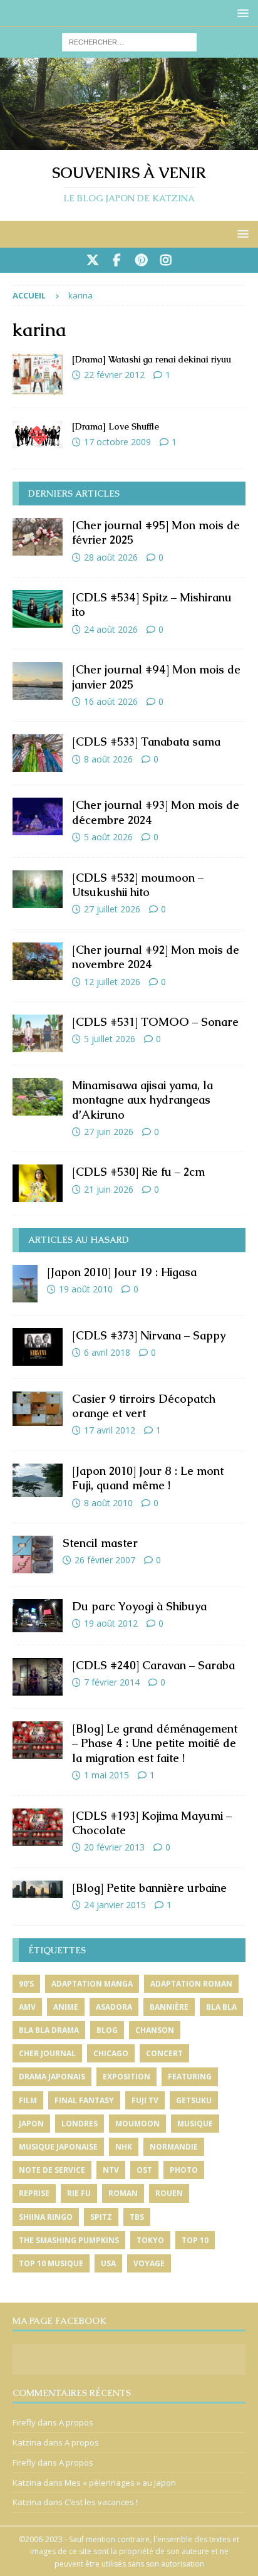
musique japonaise (58, 2147)
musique (195, 2124)
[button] (241, 13)
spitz (101, 2217)
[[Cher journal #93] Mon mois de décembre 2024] (38, 816)
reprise (34, 2193)
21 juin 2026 (109, 1189)
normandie (174, 2147)
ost (144, 2170)
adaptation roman (191, 1984)
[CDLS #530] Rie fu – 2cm (138, 1172)
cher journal (47, 2053)
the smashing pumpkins (69, 2240)
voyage (149, 2263)
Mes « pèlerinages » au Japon (120, 2483)
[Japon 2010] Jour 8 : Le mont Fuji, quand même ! (148, 1478)
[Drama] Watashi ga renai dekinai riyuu (152, 359)
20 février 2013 (114, 1847)
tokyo (150, 2240)
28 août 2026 (111, 557)
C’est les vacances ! (101, 2502)
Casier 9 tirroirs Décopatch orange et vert (144, 1406)
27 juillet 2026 (112, 909)
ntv (111, 2170)
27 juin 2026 (109, 1132)
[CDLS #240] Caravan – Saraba (153, 1665)
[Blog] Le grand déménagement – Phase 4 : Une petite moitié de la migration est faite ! (155, 1743)
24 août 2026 (111, 629)
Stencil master (100, 1543)
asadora (114, 2007)
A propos (76, 2422)
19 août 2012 (111, 1623)
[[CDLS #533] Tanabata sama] (38, 753)
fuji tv (145, 2100)
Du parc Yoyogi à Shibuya (139, 1606)
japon (31, 2124)
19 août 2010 (86, 1289)
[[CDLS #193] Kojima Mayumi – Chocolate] (38, 1827)
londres (80, 2124)
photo (184, 2170)
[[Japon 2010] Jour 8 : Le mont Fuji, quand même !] (38, 1480)
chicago (111, 2053)
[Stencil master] (33, 1555)
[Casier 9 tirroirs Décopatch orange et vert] (38, 1409)
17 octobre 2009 (117, 442)
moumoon (137, 2124)
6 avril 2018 (107, 1352)
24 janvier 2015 (115, 1905)
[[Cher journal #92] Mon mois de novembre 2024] (38, 961)
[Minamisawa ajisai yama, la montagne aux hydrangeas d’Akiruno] (38, 1097)
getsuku (194, 2100)
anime (66, 2007)
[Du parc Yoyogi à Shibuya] (38, 1616)
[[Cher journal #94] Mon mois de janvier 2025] (38, 681)
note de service (52, 2170)
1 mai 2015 (106, 1775)
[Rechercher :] (129, 41)
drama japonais (52, 2077)
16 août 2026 (111, 701)
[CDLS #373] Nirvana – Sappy (149, 1335)
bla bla (221, 2007)
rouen (169, 2193)
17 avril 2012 (110, 1430)
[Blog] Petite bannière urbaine (149, 1888)
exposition (126, 2077)
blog (107, 2030)
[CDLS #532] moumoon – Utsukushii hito (138, 885)
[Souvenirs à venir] (129, 142)
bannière (169, 2007)
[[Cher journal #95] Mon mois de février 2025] (38, 537)
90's (26, 1984)
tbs (137, 2217)
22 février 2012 (114, 375)
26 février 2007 (105, 1560)
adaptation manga (92, 1984)
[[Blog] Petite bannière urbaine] (38, 1889)
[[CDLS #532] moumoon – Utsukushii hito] (38, 889)
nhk (124, 2147)
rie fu (79, 2193)
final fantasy (84, 2100)
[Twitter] (92, 260)
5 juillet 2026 (110, 1039)
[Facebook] (117, 260)
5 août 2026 (108, 837)
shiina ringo (46, 2217)
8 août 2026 (108, 759)
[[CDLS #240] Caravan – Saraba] (38, 1677)
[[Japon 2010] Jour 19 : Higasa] (25, 1284)
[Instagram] (166, 260)
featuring (190, 2077)
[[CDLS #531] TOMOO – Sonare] (38, 1033)
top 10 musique (51, 2263)
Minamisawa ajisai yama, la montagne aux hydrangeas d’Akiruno (142, 1100)
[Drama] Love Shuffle (116, 426)
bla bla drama (49, 2030)
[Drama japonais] (38, 374)
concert (164, 2053)
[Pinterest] (141, 260)
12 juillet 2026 (112, 982)
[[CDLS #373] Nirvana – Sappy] (38, 1347)
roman (123, 2193)
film (28, 2100)
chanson (155, 2030)
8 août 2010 (108, 1503)
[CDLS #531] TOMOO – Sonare (155, 1022)
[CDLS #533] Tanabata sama (146, 742)
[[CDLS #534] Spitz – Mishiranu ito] (38, 609)
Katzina (27, 2442)
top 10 (195, 2240)
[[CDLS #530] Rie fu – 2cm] (38, 1183)
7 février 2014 (112, 1682)
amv (27, 2007)
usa (108, 2263)
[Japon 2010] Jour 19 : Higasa (122, 1272)
